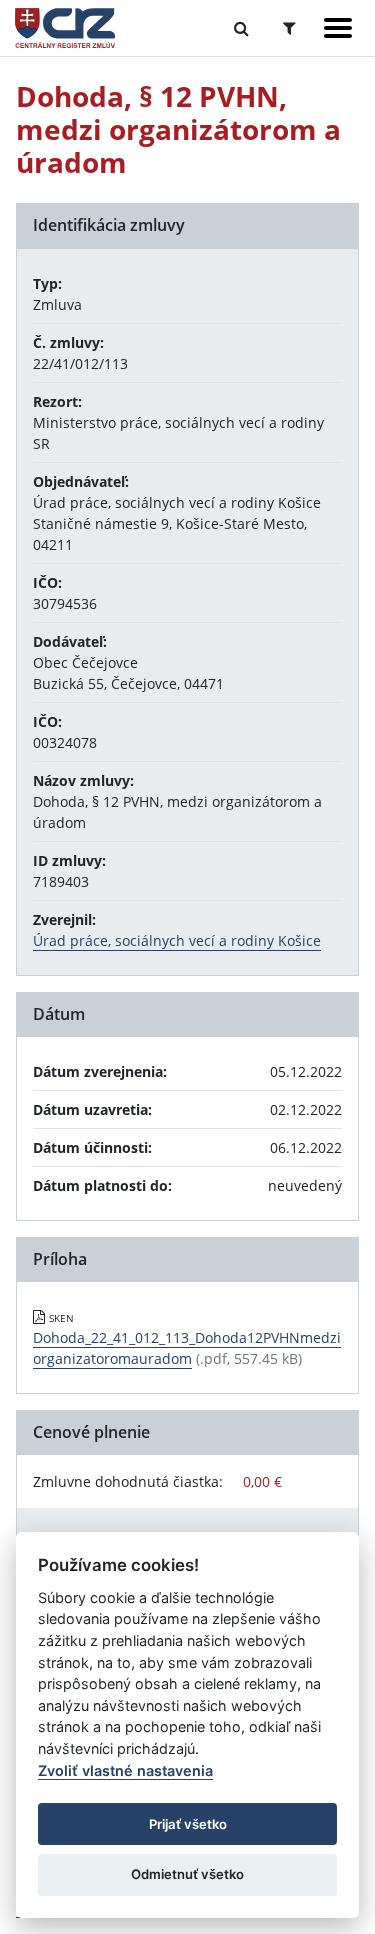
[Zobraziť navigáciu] (338, 28)
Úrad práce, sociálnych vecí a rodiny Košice (177, 940)
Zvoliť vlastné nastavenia (125, 1770)
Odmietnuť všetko (187, 1874)
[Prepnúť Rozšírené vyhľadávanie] (289, 28)
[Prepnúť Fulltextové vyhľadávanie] (241, 28)
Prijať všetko (188, 1824)
